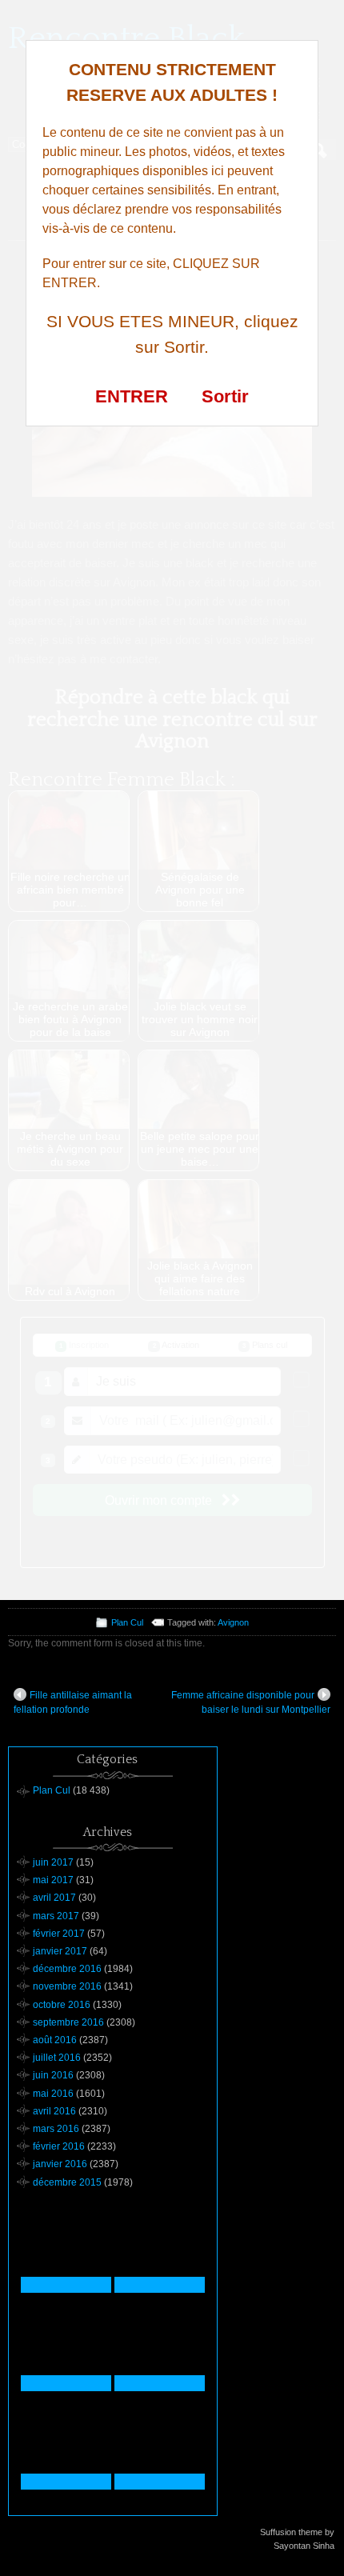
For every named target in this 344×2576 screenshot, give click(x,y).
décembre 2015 (67, 2182)
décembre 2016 (67, 1969)
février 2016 (59, 2146)
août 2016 (55, 2040)
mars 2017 (56, 1916)
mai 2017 (53, 1880)
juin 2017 (53, 1862)
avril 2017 (54, 1898)
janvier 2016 (60, 2164)
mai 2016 (53, 2094)
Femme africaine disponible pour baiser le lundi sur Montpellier (251, 1702)
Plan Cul (127, 1622)
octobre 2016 (62, 2005)
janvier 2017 (60, 1951)
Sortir (225, 396)
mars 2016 (56, 2129)
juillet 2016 (57, 2058)
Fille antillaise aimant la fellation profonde (73, 1702)
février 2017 (59, 1934)
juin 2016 (53, 2075)
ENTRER (132, 396)
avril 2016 (54, 2111)
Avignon (233, 1622)
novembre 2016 (67, 1986)
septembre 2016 (68, 2022)
